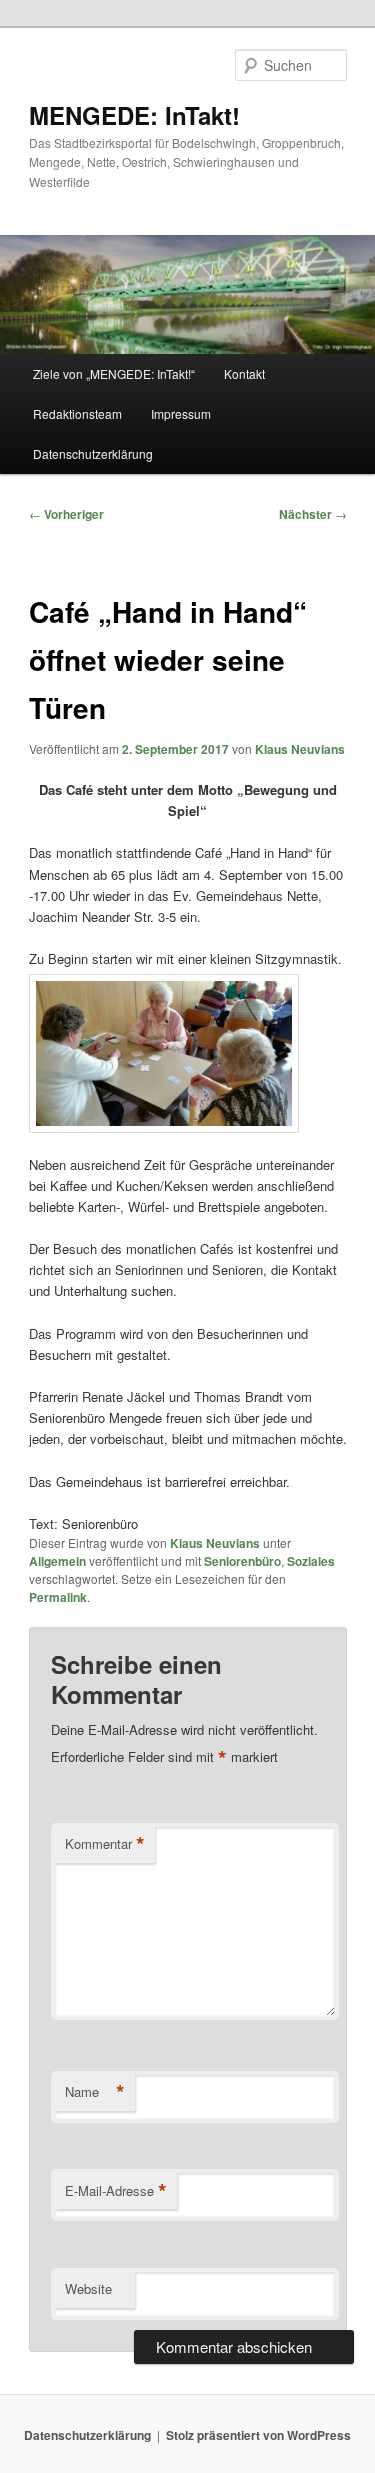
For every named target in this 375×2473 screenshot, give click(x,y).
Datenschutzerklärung (93, 453)
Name (95, 2092)
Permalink (58, 1597)
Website (88, 2288)
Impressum (181, 413)
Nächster (313, 514)
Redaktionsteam (77, 413)
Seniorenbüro (242, 1561)
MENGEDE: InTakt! (134, 115)
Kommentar (105, 1844)
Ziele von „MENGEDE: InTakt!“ (114, 373)
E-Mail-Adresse (116, 2191)
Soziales (311, 1561)
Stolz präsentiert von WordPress (258, 2435)
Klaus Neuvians (300, 749)
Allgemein (57, 1561)
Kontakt (244, 373)
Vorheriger (66, 514)
